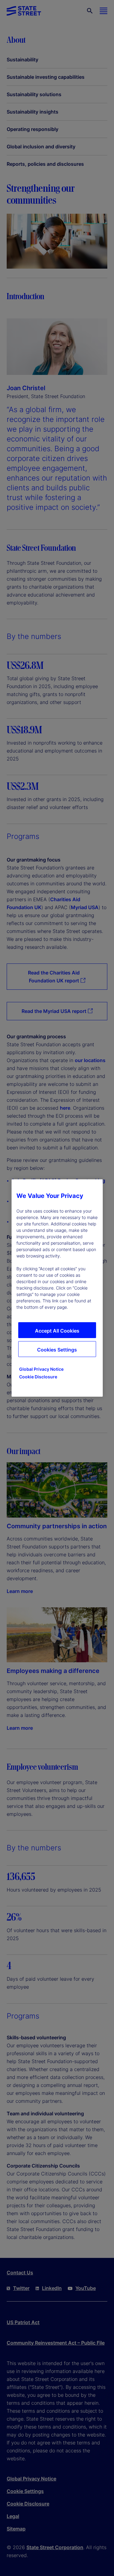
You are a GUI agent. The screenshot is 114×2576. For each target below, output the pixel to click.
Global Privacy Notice (41, 1369)
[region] (57, 1288)
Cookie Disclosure (38, 1377)
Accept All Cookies (57, 1331)
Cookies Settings (57, 1350)
